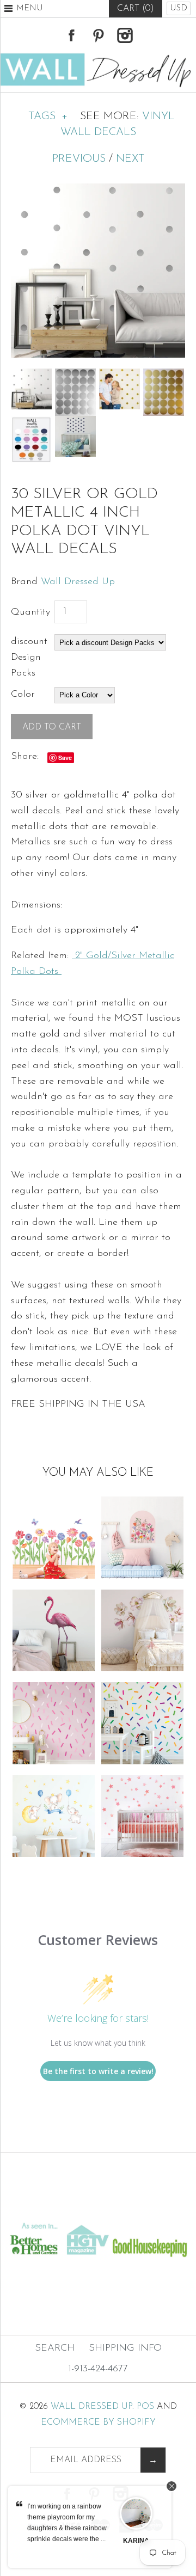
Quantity (30, 612)
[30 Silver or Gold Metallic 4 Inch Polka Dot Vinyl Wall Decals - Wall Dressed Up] (98, 191)
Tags (48, 116)
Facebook (71, 35)
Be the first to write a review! (98, 2071)
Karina (136, 2541)
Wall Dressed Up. (92, 2407)
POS (145, 2407)
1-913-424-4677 (98, 2369)
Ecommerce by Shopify (98, 2422)
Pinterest (98, 35)
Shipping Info (125, 2348)
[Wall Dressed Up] (98, 58)
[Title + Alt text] (98, 2210)
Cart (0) (136, 9)
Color (23, 695)
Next (130, 159)
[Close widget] (171, 2486)
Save (65, 758)
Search (55, 2348)
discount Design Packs (29, 658)
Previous (79, 159)
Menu (30, 8)
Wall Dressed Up (78, 582)
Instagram (125, 35)
